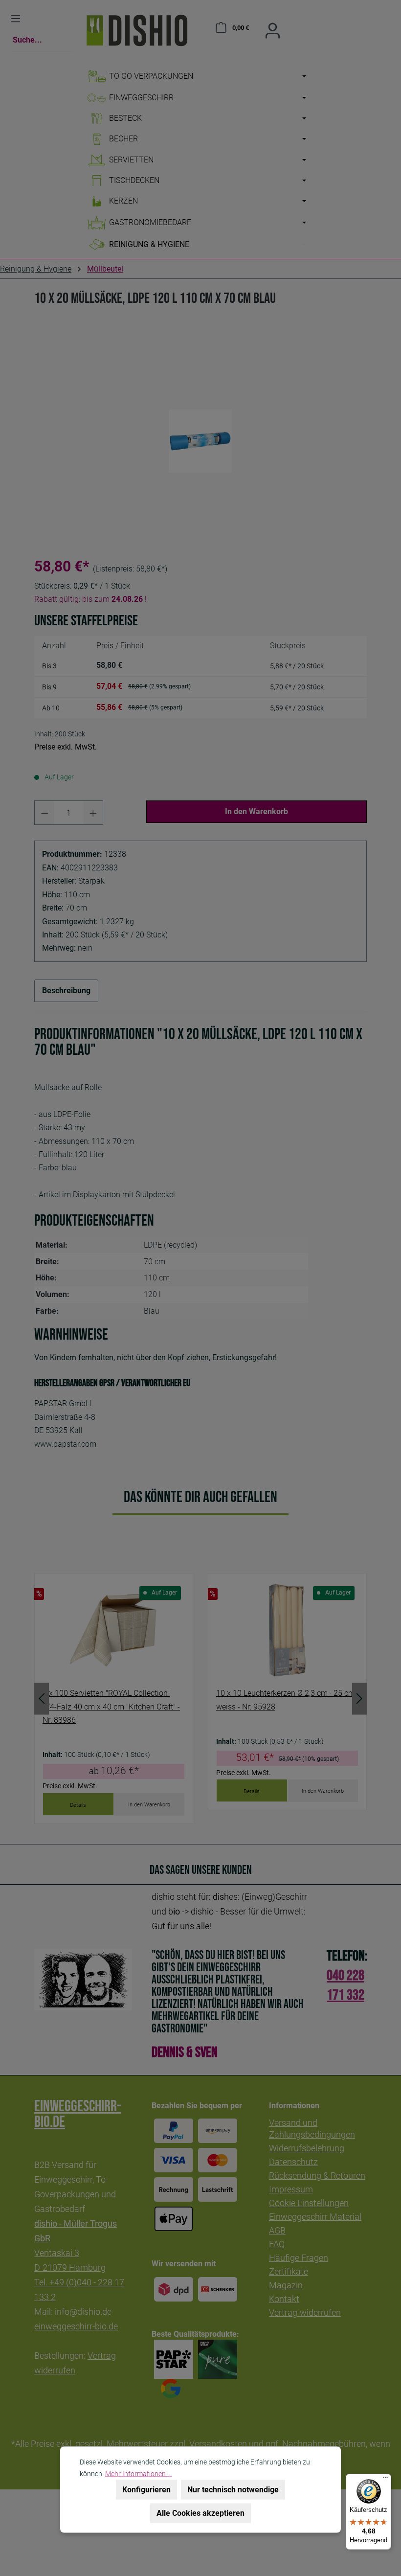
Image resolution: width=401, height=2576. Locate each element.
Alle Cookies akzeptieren (200, 2513)
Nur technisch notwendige (233, 2490)
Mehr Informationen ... (138, 2474)
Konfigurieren (146, 2490)
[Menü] (385, 2480)
